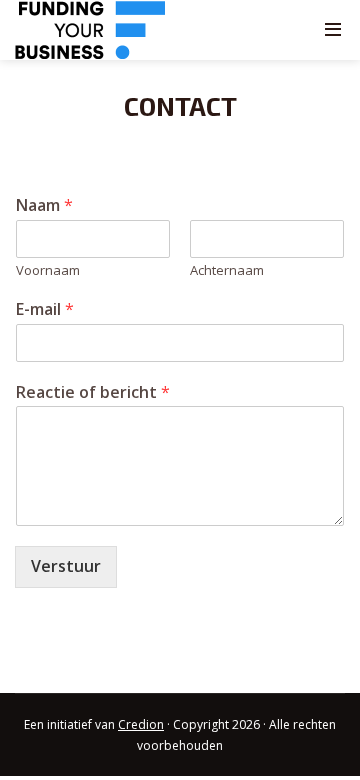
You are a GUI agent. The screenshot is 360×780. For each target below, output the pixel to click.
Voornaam (48, 270)
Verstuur (66, 566)
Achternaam (227, 270)
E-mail (45, 309)
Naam (44, 205)
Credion (141, 724)
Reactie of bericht (93, 392)
